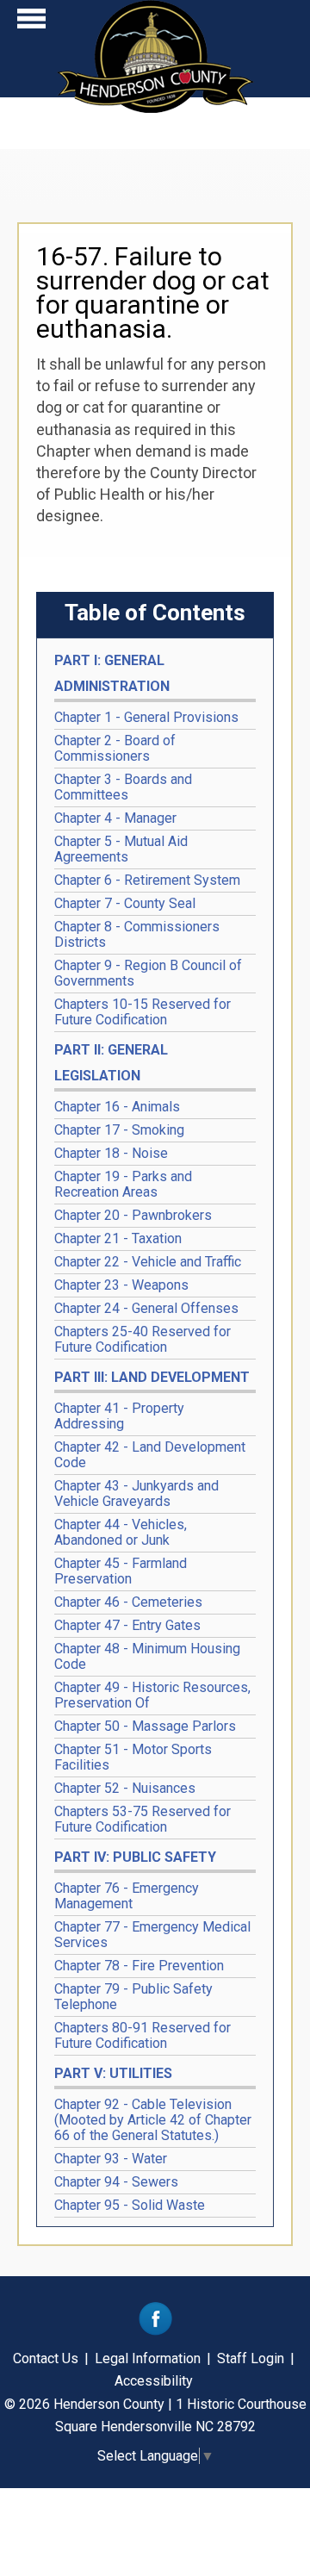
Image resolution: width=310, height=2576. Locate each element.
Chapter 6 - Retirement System (147, 880)
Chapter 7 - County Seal (125, 903)
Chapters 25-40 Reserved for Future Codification (143, 1339)
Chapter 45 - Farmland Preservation (121, 1571)
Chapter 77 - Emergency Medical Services (152, 1935)
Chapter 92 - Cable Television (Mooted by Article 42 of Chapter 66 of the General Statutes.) (153, 2120)
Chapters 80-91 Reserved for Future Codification (143, 2035)
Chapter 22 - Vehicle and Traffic (148, 1262)
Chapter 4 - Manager (115, 818)
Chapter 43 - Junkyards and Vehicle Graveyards (136, 1493)
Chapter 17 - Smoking (119, 1130)
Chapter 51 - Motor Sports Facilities (133, 1757)
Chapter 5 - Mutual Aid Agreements (121, 849)
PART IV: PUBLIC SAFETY (135, 1857)
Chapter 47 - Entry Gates (127, 1625)
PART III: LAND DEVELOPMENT (152, 1377)
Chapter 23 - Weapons (121, 1285)
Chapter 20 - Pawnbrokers (133, 1215)
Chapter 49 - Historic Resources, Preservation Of (152, 1695)
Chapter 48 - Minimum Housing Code (147, 1656)
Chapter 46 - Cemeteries (128, 1602)
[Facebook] (155, 2331)
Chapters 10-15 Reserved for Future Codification (143, 1012)
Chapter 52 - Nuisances (125, 1788)
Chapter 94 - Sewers (116, 2182)
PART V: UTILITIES (113, 2073)
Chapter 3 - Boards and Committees (123, 787)
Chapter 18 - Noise (111, 1153)
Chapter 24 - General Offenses (146, 1308)
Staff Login (251, 2358)
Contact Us (46, 2358)
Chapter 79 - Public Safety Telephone (133, 1997)
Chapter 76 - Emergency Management (127, 1896)
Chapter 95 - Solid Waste (130, 2205)
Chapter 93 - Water (111, 2159)
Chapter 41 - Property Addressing (119, 1416)
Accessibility (154, 2381)
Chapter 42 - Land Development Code (150, 1455)
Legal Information (148, 2358)
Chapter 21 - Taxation (118, 1238)
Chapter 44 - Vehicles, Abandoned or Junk (121, 1532)
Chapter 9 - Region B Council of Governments (148, 973)
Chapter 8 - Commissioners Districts (137, 934)
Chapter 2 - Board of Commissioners (115, 748)
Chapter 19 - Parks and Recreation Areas (123, 1184)
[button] (31, 23)
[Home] (155, 107)
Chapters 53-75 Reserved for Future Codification (143, 1819)
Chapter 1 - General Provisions (146, 717)
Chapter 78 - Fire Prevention (139, 1966)
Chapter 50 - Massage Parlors (145, 1726)
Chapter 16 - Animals (117, 1107)
